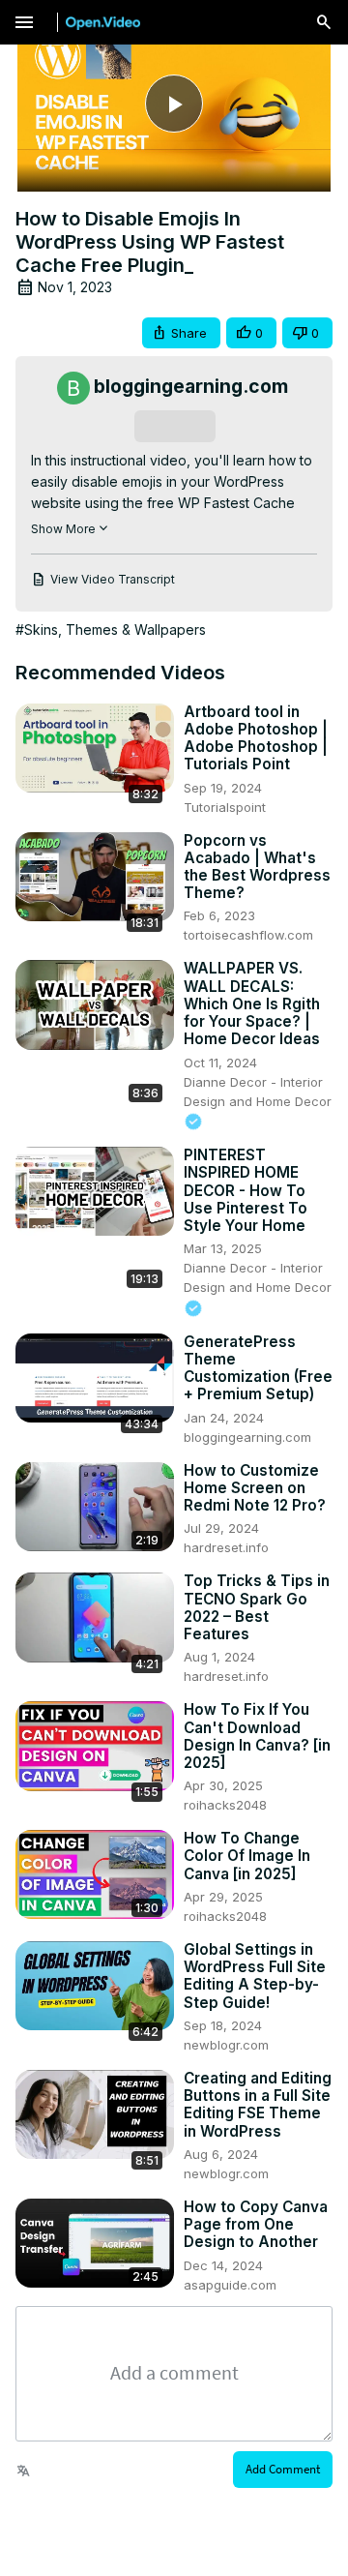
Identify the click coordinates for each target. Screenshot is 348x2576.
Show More (63, 529)
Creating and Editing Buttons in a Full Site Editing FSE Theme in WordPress (258, 2105)
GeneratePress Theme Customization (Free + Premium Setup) (258, 1369)
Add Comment (283, 2469)
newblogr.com (226, 2045)
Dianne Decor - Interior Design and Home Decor (258, 1092)
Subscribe (174, 426)
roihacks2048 (225, 1805)
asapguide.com (230, 2285)
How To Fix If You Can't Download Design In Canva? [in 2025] (257, 1737)
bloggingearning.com (247, 1437)
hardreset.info (226, 1547)
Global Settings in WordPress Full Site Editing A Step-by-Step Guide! (255, 1977)
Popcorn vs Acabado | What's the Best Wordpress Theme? (257, 868)
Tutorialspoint (225, 807)
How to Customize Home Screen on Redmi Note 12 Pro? (255, 1488)
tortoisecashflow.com (248, 935)
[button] (181, 333)
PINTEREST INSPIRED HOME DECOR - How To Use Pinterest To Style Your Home (246, 1191)
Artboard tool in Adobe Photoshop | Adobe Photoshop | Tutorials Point (256, 739)
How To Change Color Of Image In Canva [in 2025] (247, 1856)
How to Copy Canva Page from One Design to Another (256, 2225)
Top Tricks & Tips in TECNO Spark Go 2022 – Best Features (257, 1608)
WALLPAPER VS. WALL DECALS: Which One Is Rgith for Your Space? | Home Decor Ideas (252, 1004)
